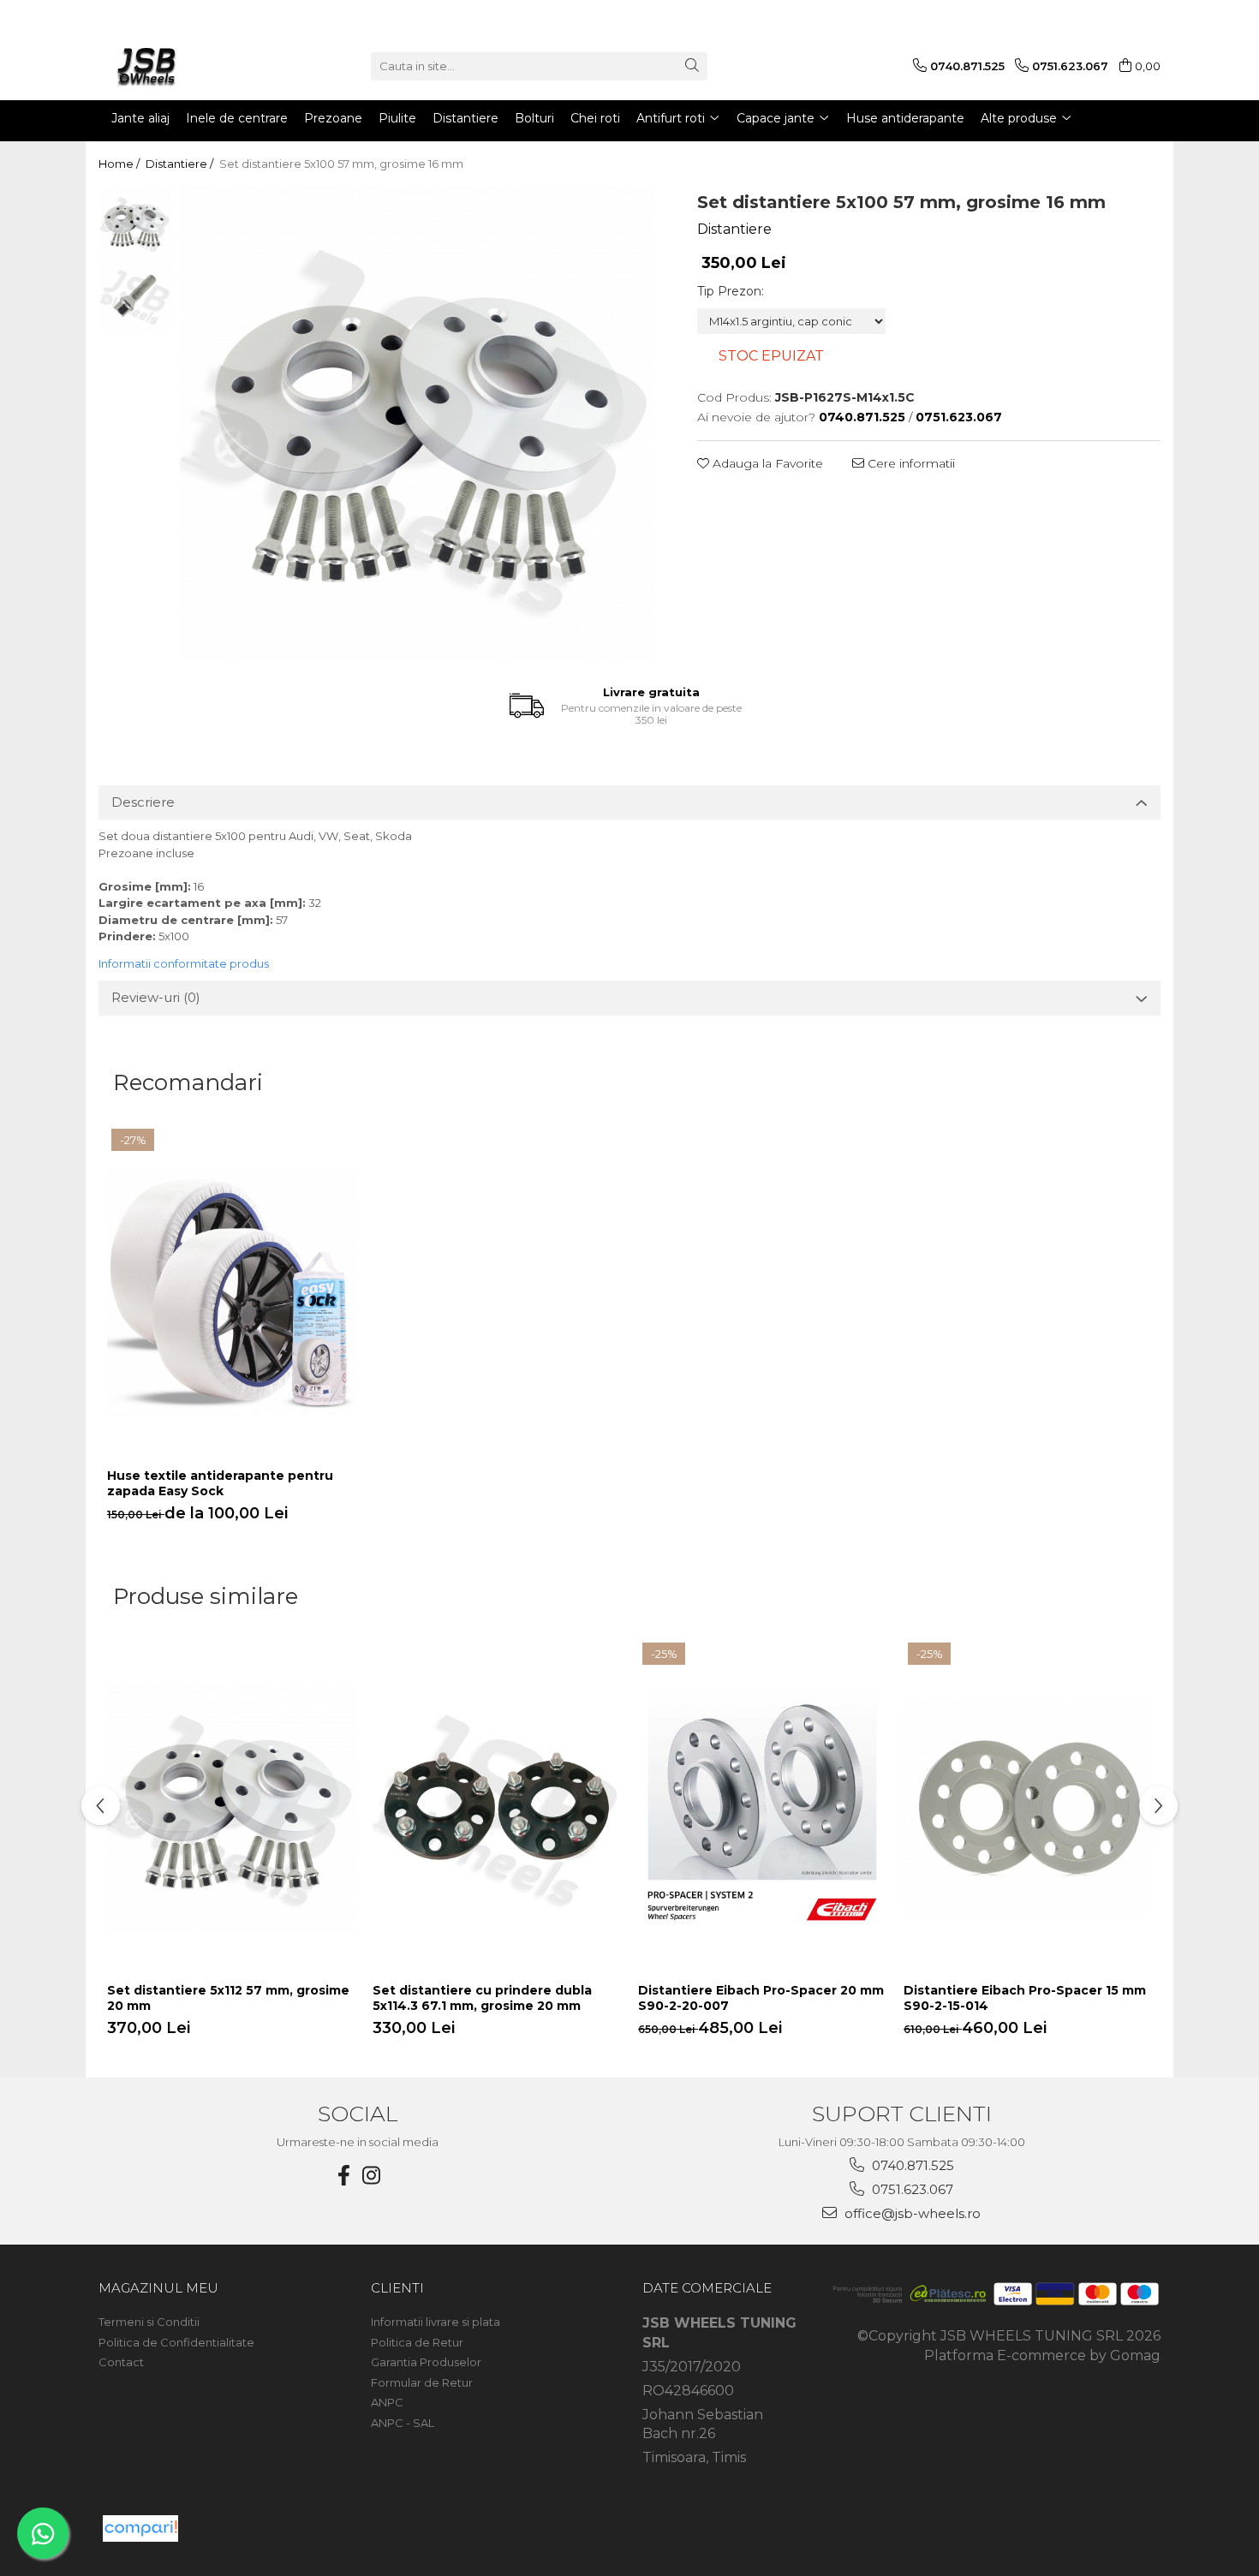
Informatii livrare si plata (436, 2322)
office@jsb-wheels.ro (911, 2213)
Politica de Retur (417, 2342)
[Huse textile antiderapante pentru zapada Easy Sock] (231, 1292)
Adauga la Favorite (766, 463)
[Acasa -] (184, 66)
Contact (121, 2362)
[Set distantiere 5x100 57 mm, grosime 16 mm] (417, 424)
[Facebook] (344, 2176)
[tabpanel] (417, 424)
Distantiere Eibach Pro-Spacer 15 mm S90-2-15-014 (1025, 1998)
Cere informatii (910, 463)
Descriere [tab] (143, 802)
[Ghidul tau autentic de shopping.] (140, 2528)
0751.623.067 (911, 2189)
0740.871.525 (911, 2165)
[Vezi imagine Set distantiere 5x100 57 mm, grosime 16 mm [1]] (135, 296)
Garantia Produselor (426, 2362)
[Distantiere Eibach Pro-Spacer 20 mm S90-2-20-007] (762, 1806)
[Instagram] (372, 2176)
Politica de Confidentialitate (176, 2342)
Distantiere (734, 229)
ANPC (387, 2402)
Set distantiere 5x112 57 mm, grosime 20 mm (228, 1998)
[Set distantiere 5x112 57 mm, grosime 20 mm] (231, 1806)
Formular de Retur (422, 2382)
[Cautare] (692, 66)
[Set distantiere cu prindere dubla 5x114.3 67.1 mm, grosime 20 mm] (497, 1806)
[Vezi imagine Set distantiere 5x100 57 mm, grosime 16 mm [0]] (135, 223)
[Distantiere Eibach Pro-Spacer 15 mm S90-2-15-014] (1028, 1806)
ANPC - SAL (403, 2423)
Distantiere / (181, 164)
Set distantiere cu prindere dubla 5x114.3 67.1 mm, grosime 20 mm (482, 1998)
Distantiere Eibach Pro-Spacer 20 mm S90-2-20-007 (761, 1998)
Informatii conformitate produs (184, 963)
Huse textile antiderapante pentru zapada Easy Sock (220, 1483)
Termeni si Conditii (149, 2322)
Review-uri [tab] (156, 997)
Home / (120, 164)
